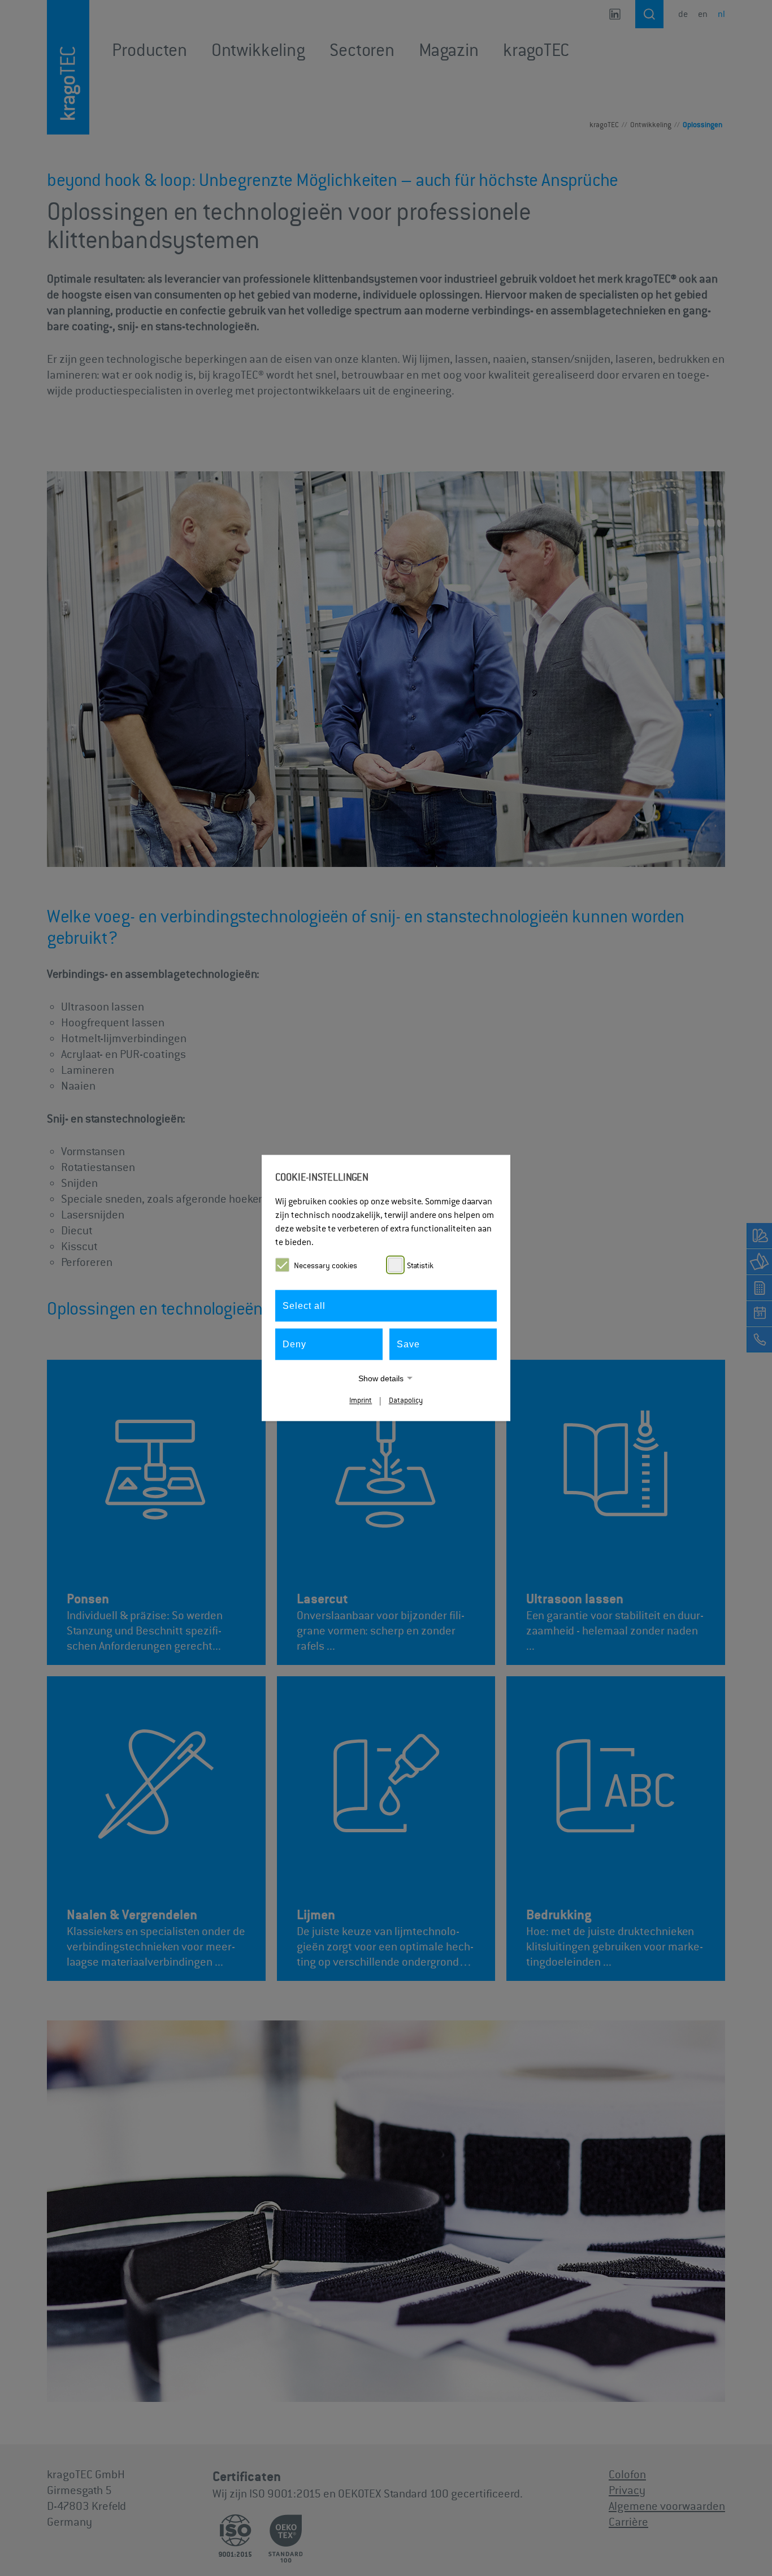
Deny (294, 1344)
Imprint (361, 1401)
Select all (304, 1306)
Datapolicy (406, 1401)
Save (408, 1344)
